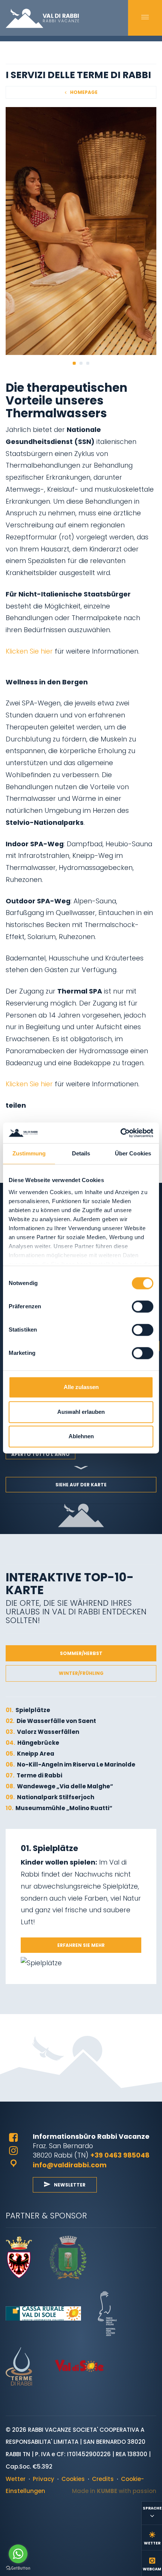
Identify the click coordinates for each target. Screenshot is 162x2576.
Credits (103, 2479)
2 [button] (81, 363)
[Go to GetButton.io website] (18, 2568)
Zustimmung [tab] (29, 1154)
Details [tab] (81, 1154)
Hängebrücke (32, 1743)
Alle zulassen (81, 1387)
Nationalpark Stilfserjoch (50, 1797)
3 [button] (88, 363)
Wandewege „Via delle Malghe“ (59, 1786)
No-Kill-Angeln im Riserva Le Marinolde (70, 1764)
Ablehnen (81, 1437)
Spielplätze (28, 1710)
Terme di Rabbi (34, 1775)
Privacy (44, 2479)
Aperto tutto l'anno (40, 1454)
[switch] (143, 1307)
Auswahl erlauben (81, 1412)
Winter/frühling (81, 1673)
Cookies (73, 2479)
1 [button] (74, 363)
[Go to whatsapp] (18, 2554)
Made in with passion (114, 2491)
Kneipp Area (30, 1754)
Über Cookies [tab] (133, 1154)
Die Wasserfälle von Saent (51, 1721)
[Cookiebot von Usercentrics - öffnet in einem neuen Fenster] (120, 1133)
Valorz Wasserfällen (42, 1732)
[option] (81, 231)
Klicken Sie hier (29, 651)
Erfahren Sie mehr (81, 1945)
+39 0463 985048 (120, 2155)
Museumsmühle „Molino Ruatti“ (59, 1808)
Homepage (84, 92)
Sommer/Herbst (81, 1653)
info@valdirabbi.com (70, 2165)
